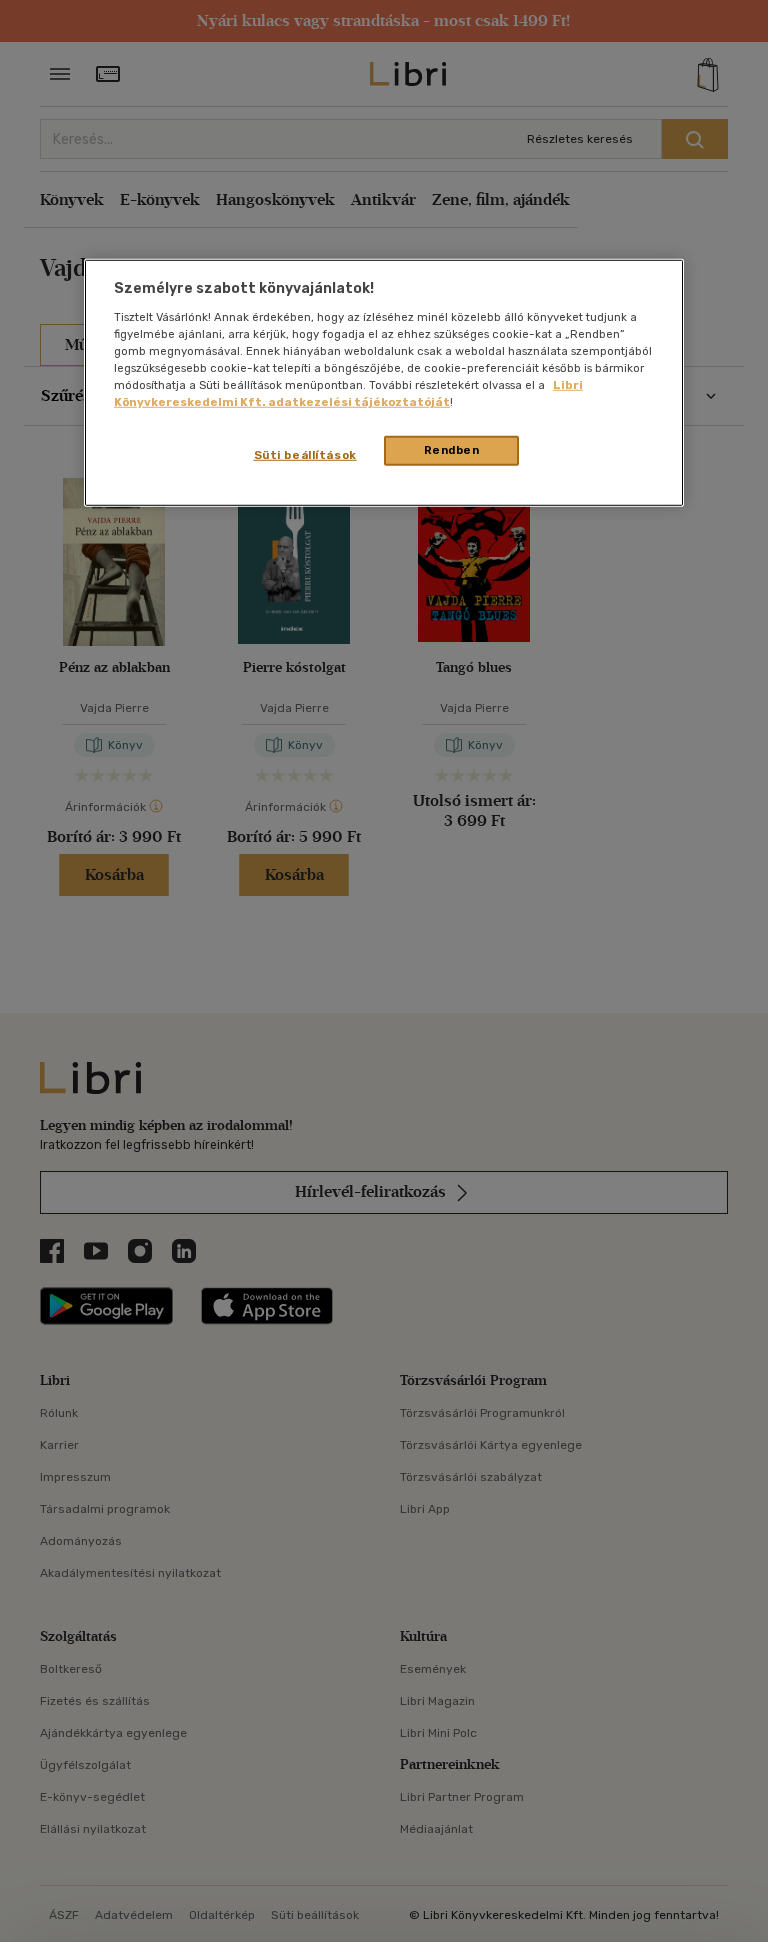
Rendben (452, 450)
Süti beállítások (305, 455)
